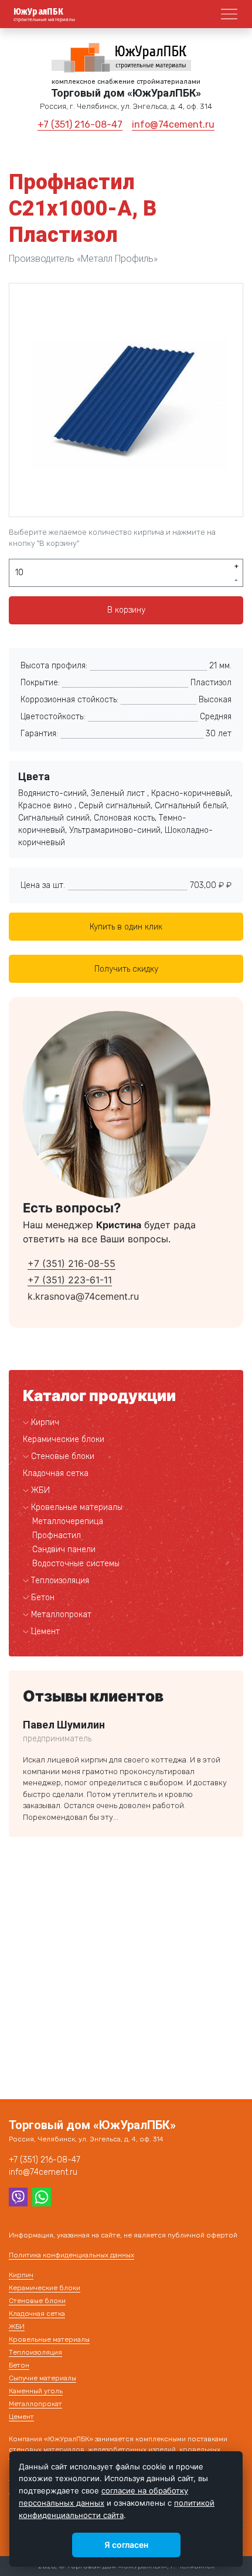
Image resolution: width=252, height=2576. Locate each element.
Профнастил (57, 1535)
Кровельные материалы (77, 1507)
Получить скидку (126, 969)
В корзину (126, 610)
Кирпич (45, 1422)
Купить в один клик (126, 927)
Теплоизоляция (60, 1581)
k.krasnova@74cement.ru (83, 1296)
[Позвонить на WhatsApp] (42, 2196)
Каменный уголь (36, 2391)
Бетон (43, 1598)
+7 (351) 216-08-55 (71, 1263)
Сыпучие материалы (42, 2378)
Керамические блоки (64, 1439)
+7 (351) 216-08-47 (80, 124)
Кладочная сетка (56, 1473)
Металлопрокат (61, 1615)
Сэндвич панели (64, 1550)
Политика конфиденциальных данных (71, 2255)
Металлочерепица (68, 1521)
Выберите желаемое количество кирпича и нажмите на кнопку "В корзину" (112, 538)
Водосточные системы (76, 1564)
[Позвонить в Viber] (18, 2196)
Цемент (45, 1632)
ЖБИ (40, 1490)
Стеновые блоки (63, 1456)
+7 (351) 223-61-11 (70, 1280)
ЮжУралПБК (39, 12)
